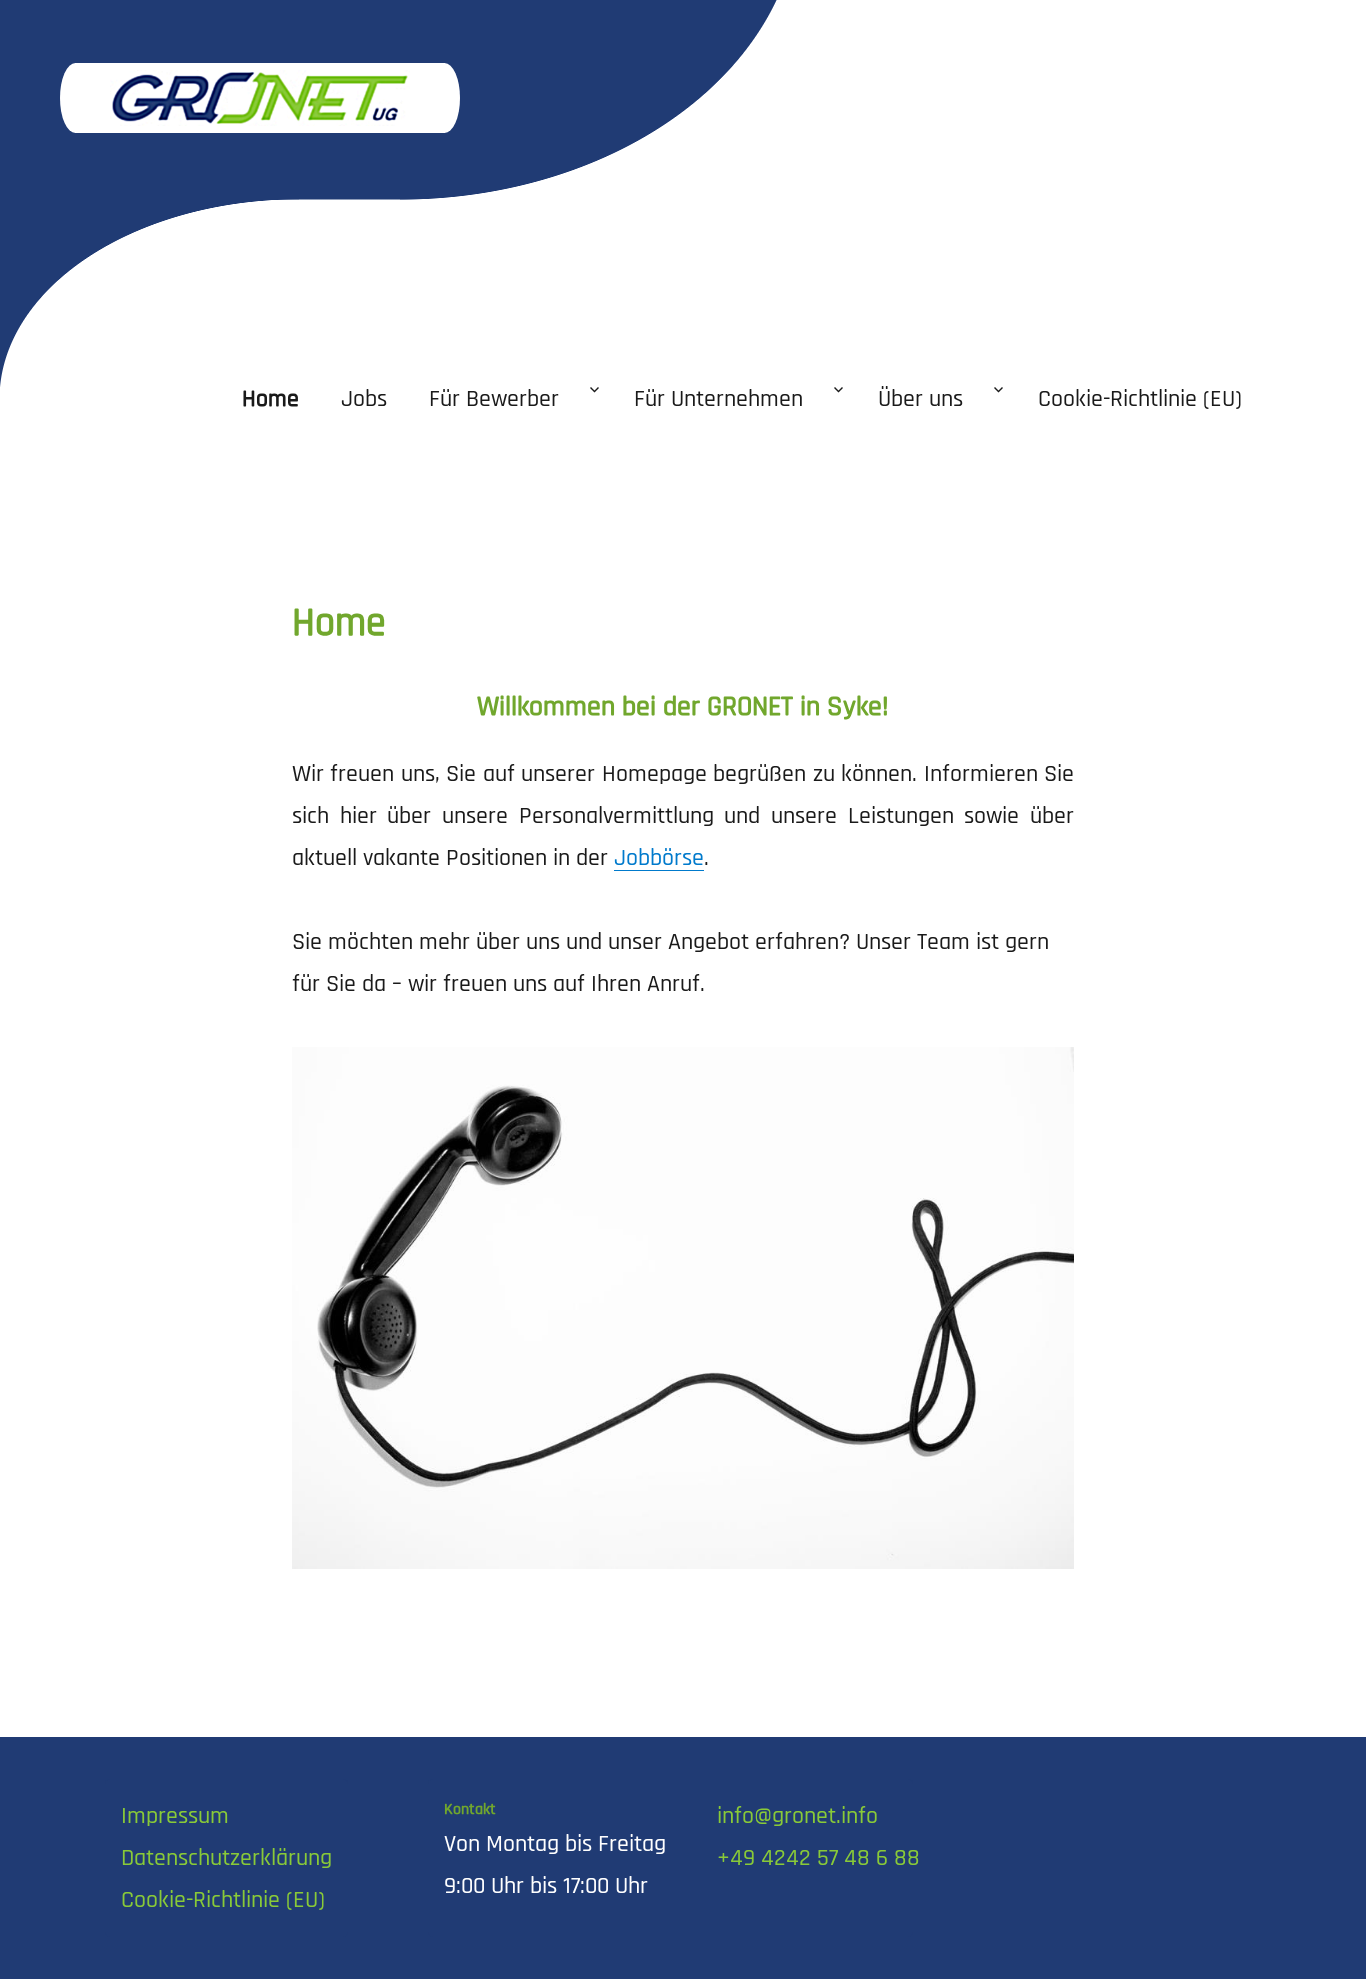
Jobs (364, 399)
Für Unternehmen (718, 399)
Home (270, 399)
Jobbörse (659, 858)
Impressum (175, 1816)
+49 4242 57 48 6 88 (818, 1858)
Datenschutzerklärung (226, 1858)
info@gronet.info (797, 1816)
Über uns (920, 399)
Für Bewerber (494, 399)
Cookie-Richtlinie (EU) (1140, 399)
